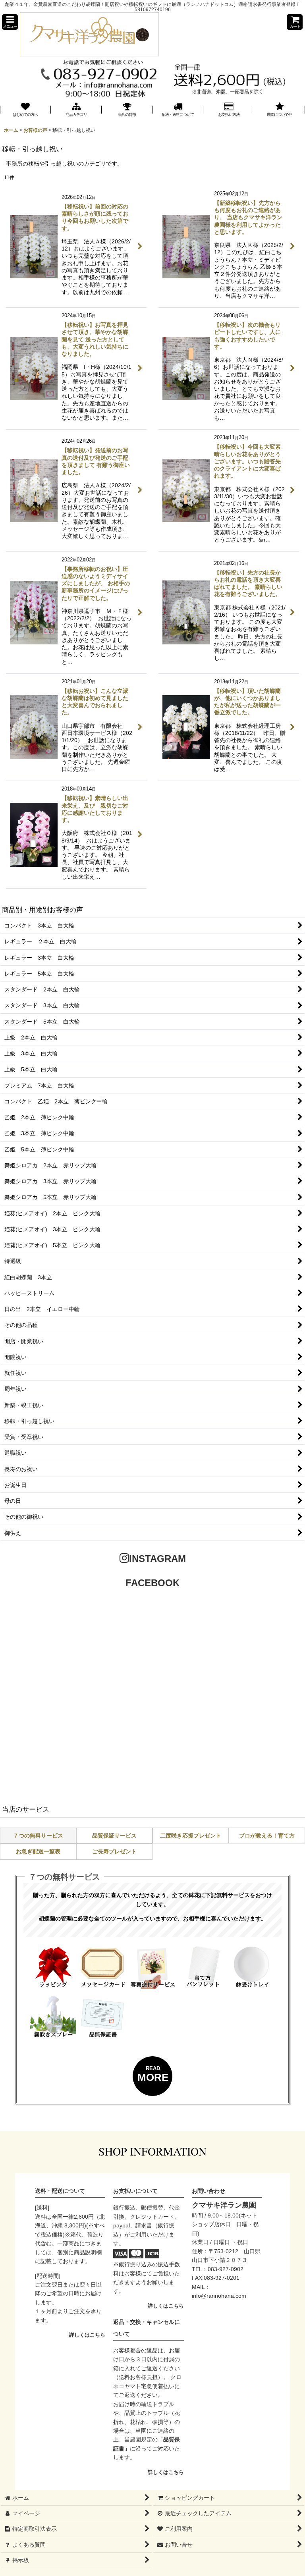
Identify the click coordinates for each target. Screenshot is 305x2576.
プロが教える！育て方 (267, 1836)
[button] (10, 22)
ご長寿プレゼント (114, 1851)
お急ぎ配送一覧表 (38, 1851)
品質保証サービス (114, 1836)
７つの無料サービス (38, 1836)
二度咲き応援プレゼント (191, 1836)
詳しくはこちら (87, 2335)
